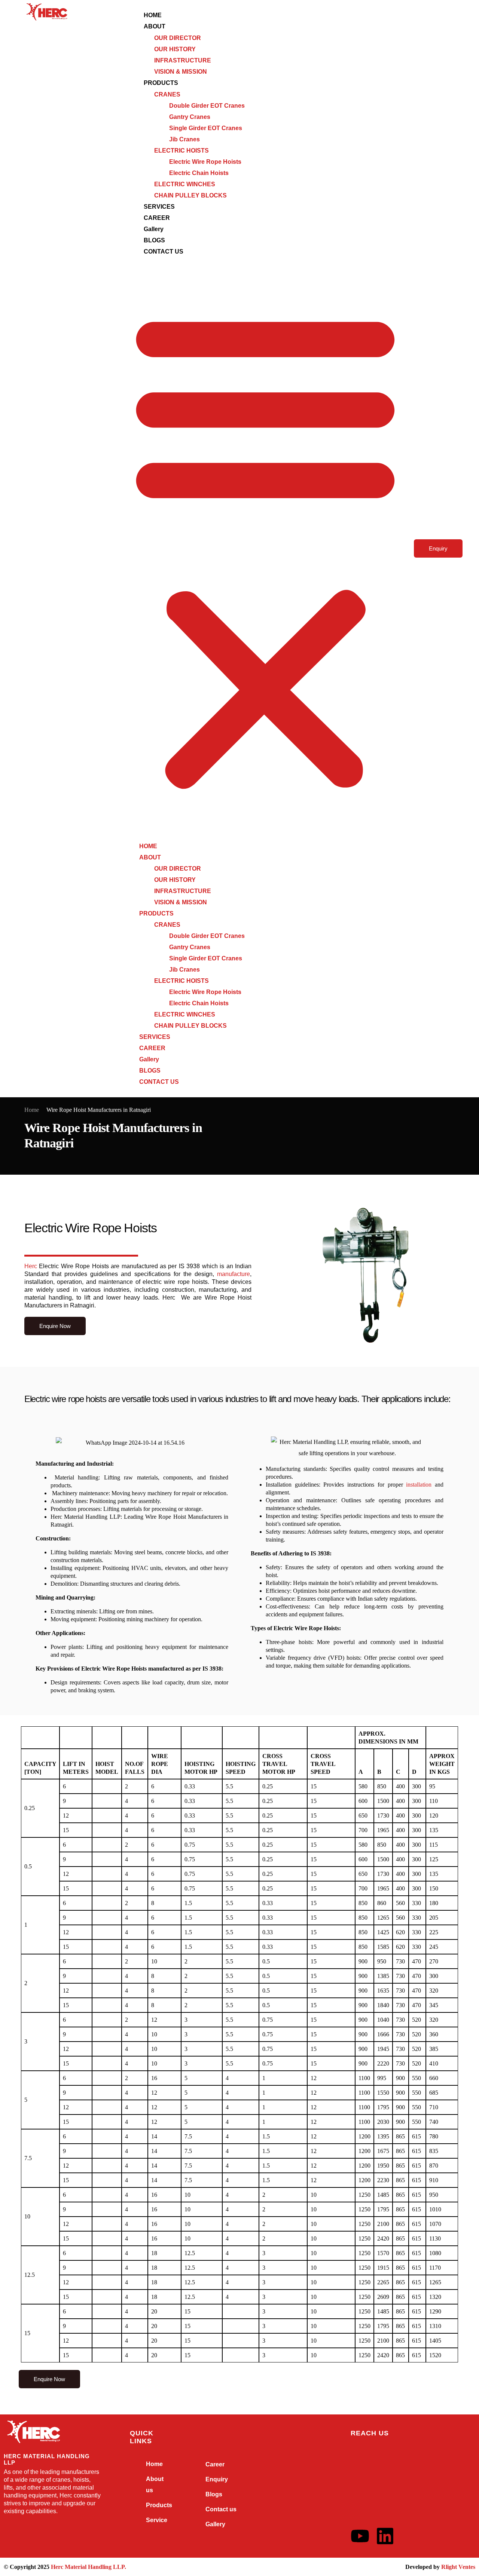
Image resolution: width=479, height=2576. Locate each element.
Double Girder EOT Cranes (207, 106)
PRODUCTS (161, 83)
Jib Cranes (184, 139)
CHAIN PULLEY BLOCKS (190, 195)
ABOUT (155, 26)
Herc (31, 1266)
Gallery (154, 229)
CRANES (167, 94)
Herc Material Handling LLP (88, 2567)
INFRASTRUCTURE (183, 60)
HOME (153, 15)
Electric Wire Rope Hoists (205, 162)
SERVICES (159, 207)
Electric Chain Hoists (199, 173)
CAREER (157, 218)
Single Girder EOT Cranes (206, 128)
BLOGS (154, 240)
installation (419, 1485)
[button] (265, 549)
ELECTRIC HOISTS (181, 151)
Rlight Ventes (458, 2567)
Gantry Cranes (190, 117)
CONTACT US (164, 252)
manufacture (234, 1274)
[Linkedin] (385, 2536)
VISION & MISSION (181, 72)
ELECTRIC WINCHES (185, 184)
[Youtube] (360, 2536)
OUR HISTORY (175, 49)
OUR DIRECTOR (178, 38)
